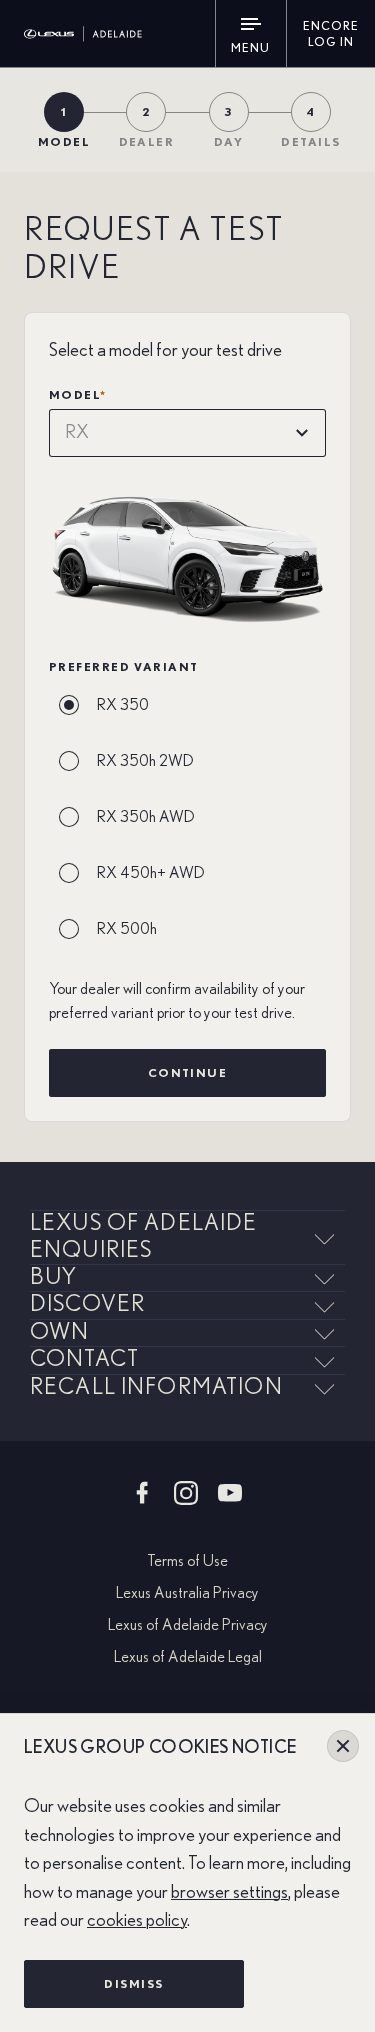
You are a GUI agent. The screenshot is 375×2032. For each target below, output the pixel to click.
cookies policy (137, 1920)
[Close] (343, 1746)
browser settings (229, 1892)
